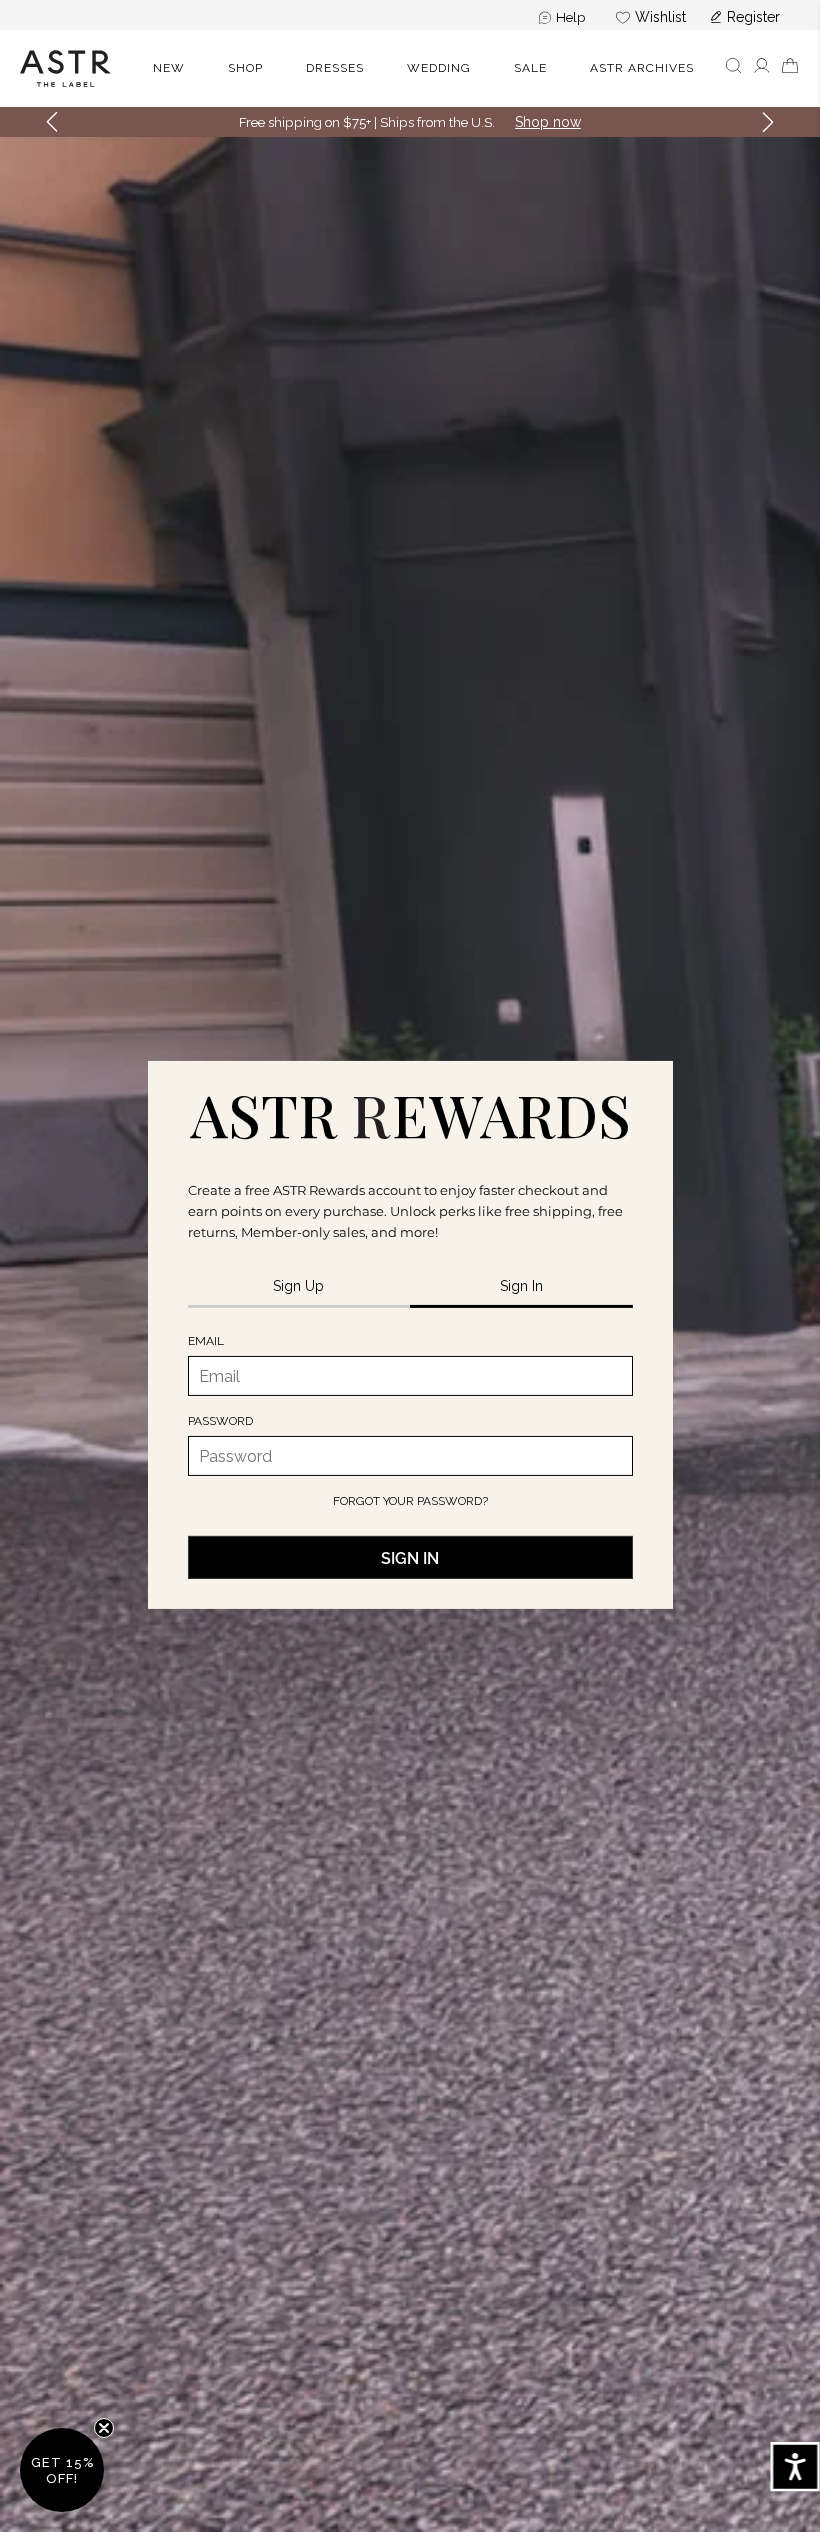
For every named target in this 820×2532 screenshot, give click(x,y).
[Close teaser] (104, 2428)
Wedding (439, 68)
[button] (733, 68)
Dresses (335, 68)
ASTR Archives (642, 68)
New (169, 68)
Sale (530, 68)
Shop (245, 68)
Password (220, 1421)
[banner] (410, 68)
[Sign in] (761, 70)
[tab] (299, 1287)
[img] (410, 1115)
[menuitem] (562, 17)
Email (206, 1341)
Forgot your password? (410, 1501)
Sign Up (543, 122)
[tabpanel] (410, 1455)
